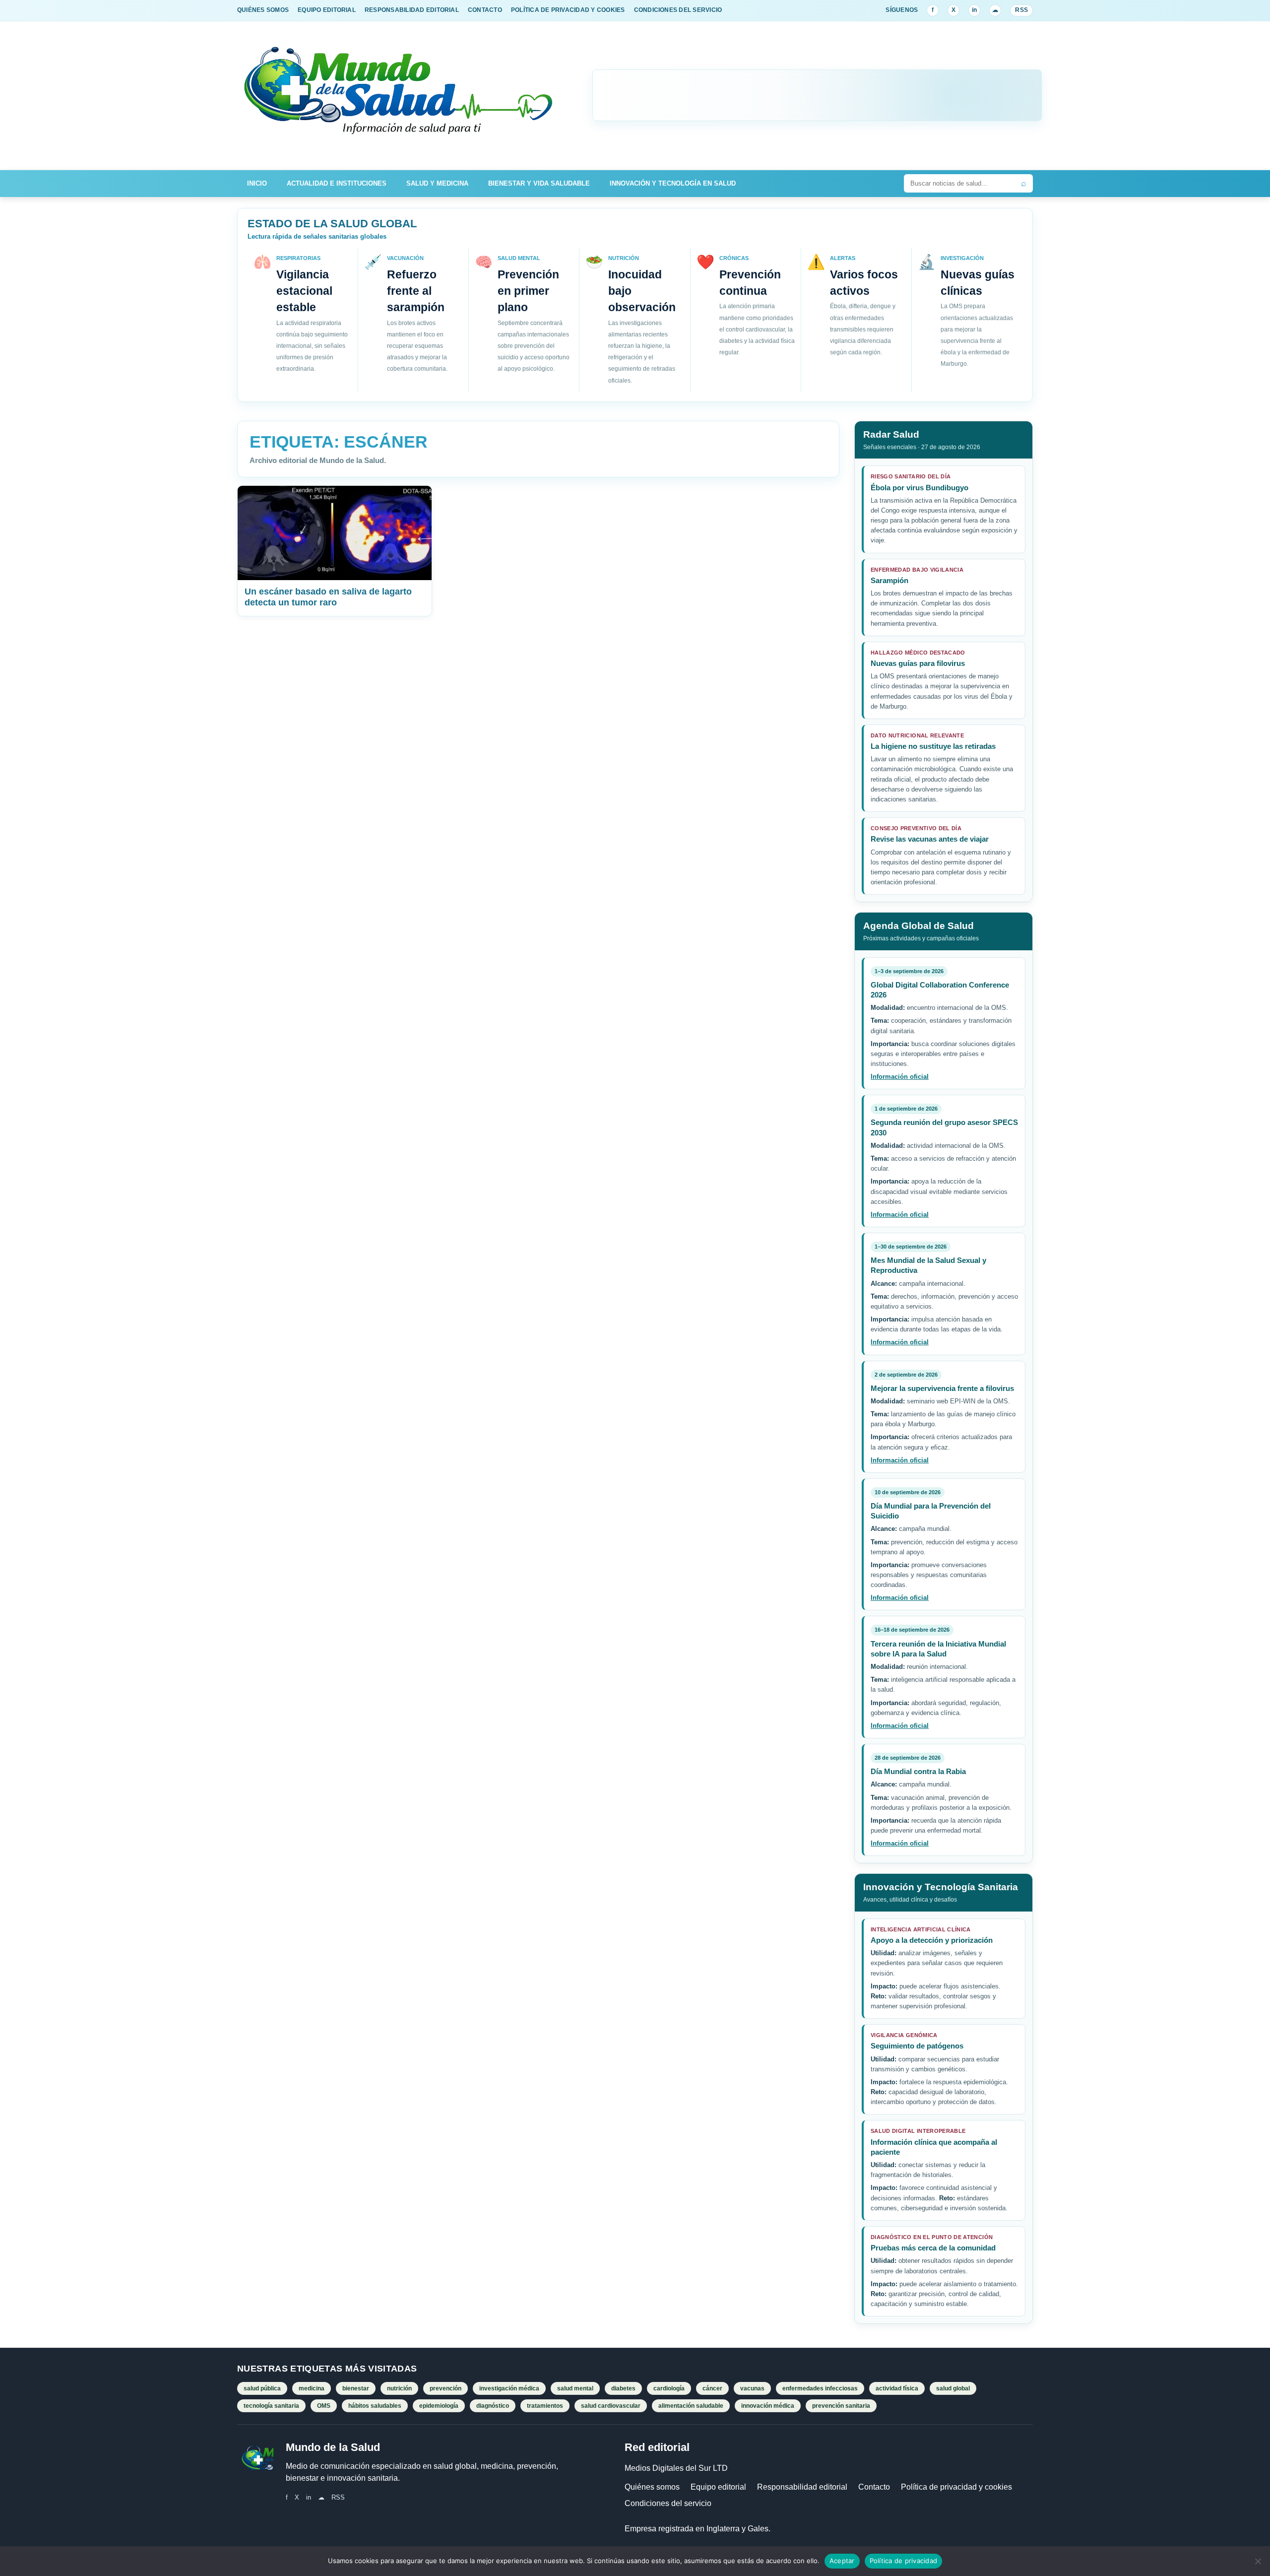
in (974, 10)
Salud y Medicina (437, 183)
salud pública (262, 2388)
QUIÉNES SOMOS (263, 10)
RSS (1021, 10)
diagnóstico (493, 2406)
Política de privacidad (904, 2561)
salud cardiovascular (611, 2406)
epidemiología (439, 2406)
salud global (953, 2388)
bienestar (356, 2388)
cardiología (669, 2388)
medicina (312, 2388)
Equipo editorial (718, 2487)
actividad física (897, 2388)
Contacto (874, 2487)
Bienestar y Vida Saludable (539, 183)
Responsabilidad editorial (802, 2487)
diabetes (623, 2388)
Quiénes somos (652, 2487)
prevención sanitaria (841, 2406)
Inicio (257, 183)
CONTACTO (485, 10)
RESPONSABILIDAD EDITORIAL (412, 10)
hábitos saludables (375, 2406)
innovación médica (768, 2406)
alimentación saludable (691, 2406)
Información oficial (900, 1077)
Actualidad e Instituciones (337, 183)
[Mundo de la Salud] (399, 96)
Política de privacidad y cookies (956, 2487)
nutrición (399, 2388)
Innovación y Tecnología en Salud (673, 183)
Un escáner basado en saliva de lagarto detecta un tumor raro (328, 597)
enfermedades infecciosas (820, 2388)
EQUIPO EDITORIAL (327, 10)
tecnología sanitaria (271, 2406)
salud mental (575, 2388)
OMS (324, 2406)
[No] (1258, 2561)
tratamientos (545, 2406)
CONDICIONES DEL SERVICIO (678, 10)
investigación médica (509, 2388)
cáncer (712, 2388)
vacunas (752, 2388)
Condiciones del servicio (668, 2503)
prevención (445, 2388)
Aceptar (842, 2561)
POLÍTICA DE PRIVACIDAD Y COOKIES (568, 10)
